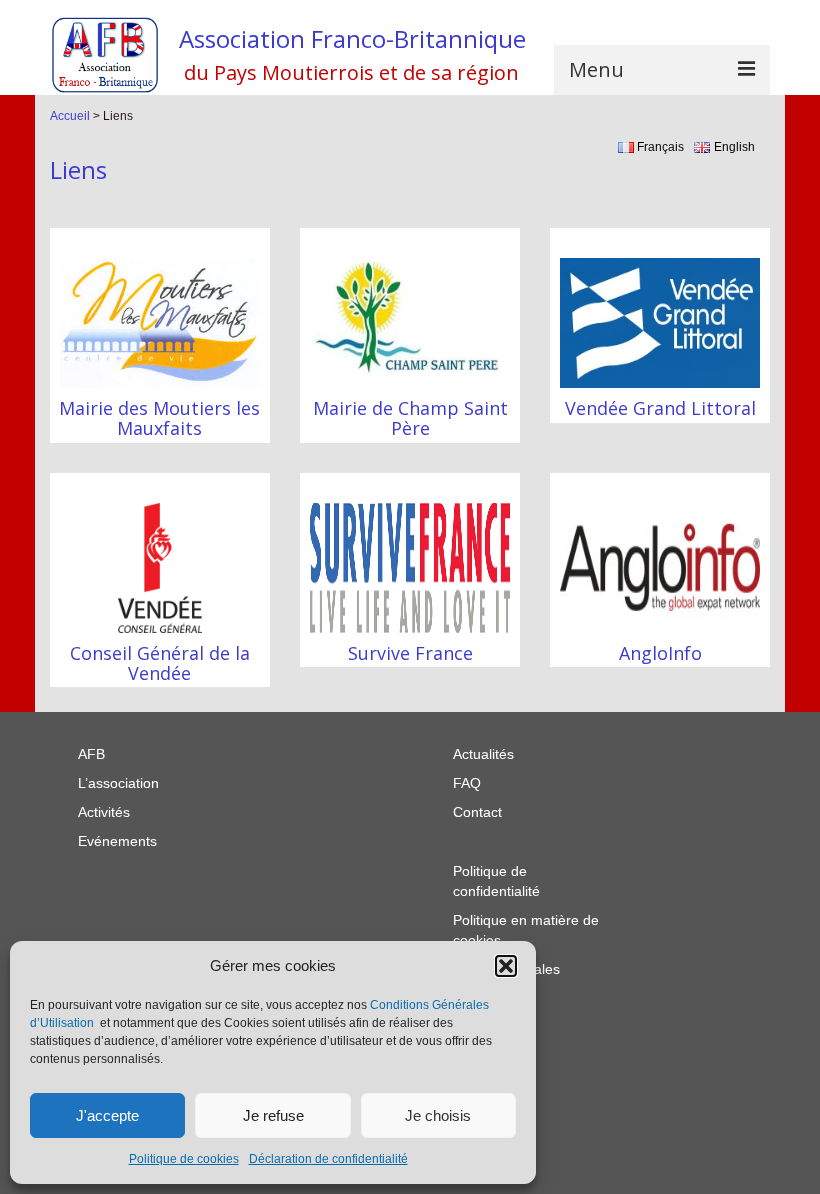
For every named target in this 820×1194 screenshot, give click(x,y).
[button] (506, 966)
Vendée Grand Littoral (660, 408)
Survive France (410, 653)
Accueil (70, 116)
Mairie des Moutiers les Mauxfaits (159, 418)
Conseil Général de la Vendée (160, 663)
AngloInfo (660, 653)
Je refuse (273, 1115)
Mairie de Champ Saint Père (410, 418)
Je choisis (438, 1115)
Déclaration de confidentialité (328, 1159)
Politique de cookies (184, 1159)
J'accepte (107, 1115)
